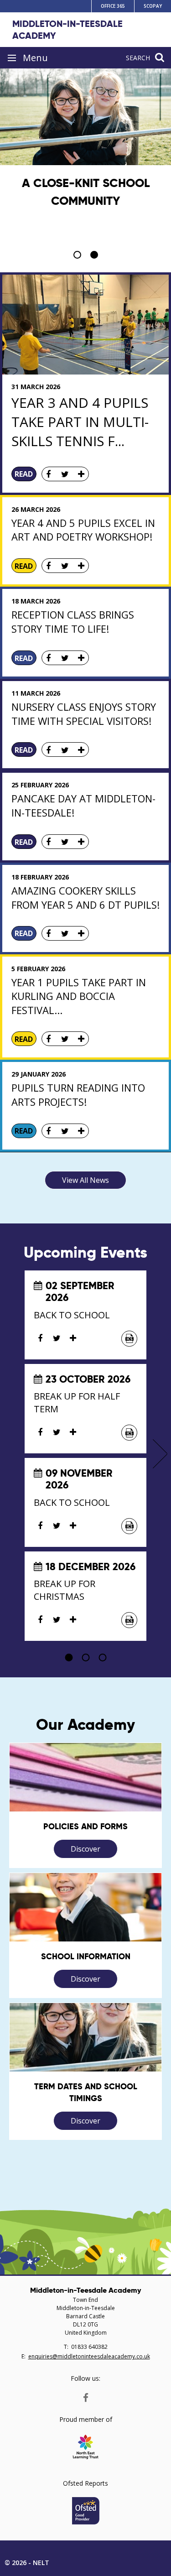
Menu (35, 58)
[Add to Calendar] (129, 1339)
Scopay (153, 6)
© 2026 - (27, 2563)
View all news (85, 1180)
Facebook (86, 2396)
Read (24, 474)
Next (160, 1454)
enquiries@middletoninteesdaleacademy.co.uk (89, 2356)
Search (138, 58)
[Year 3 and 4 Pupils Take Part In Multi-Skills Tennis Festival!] (85, 325)
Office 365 (113, 6)
